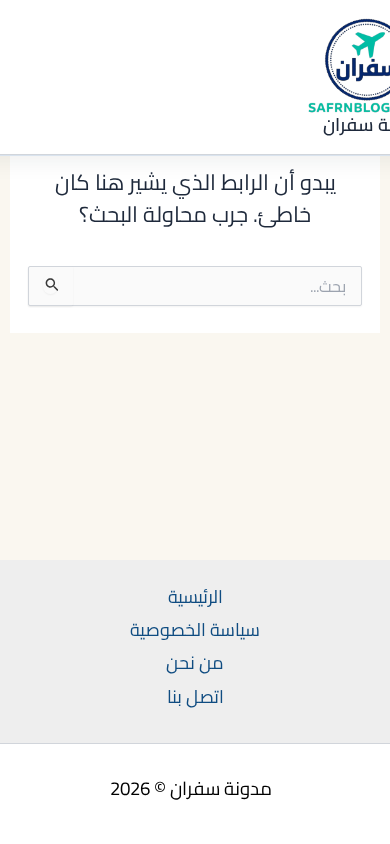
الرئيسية (195, 596)
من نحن (195, 662)
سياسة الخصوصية (195, 629)
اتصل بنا (195, 696)
